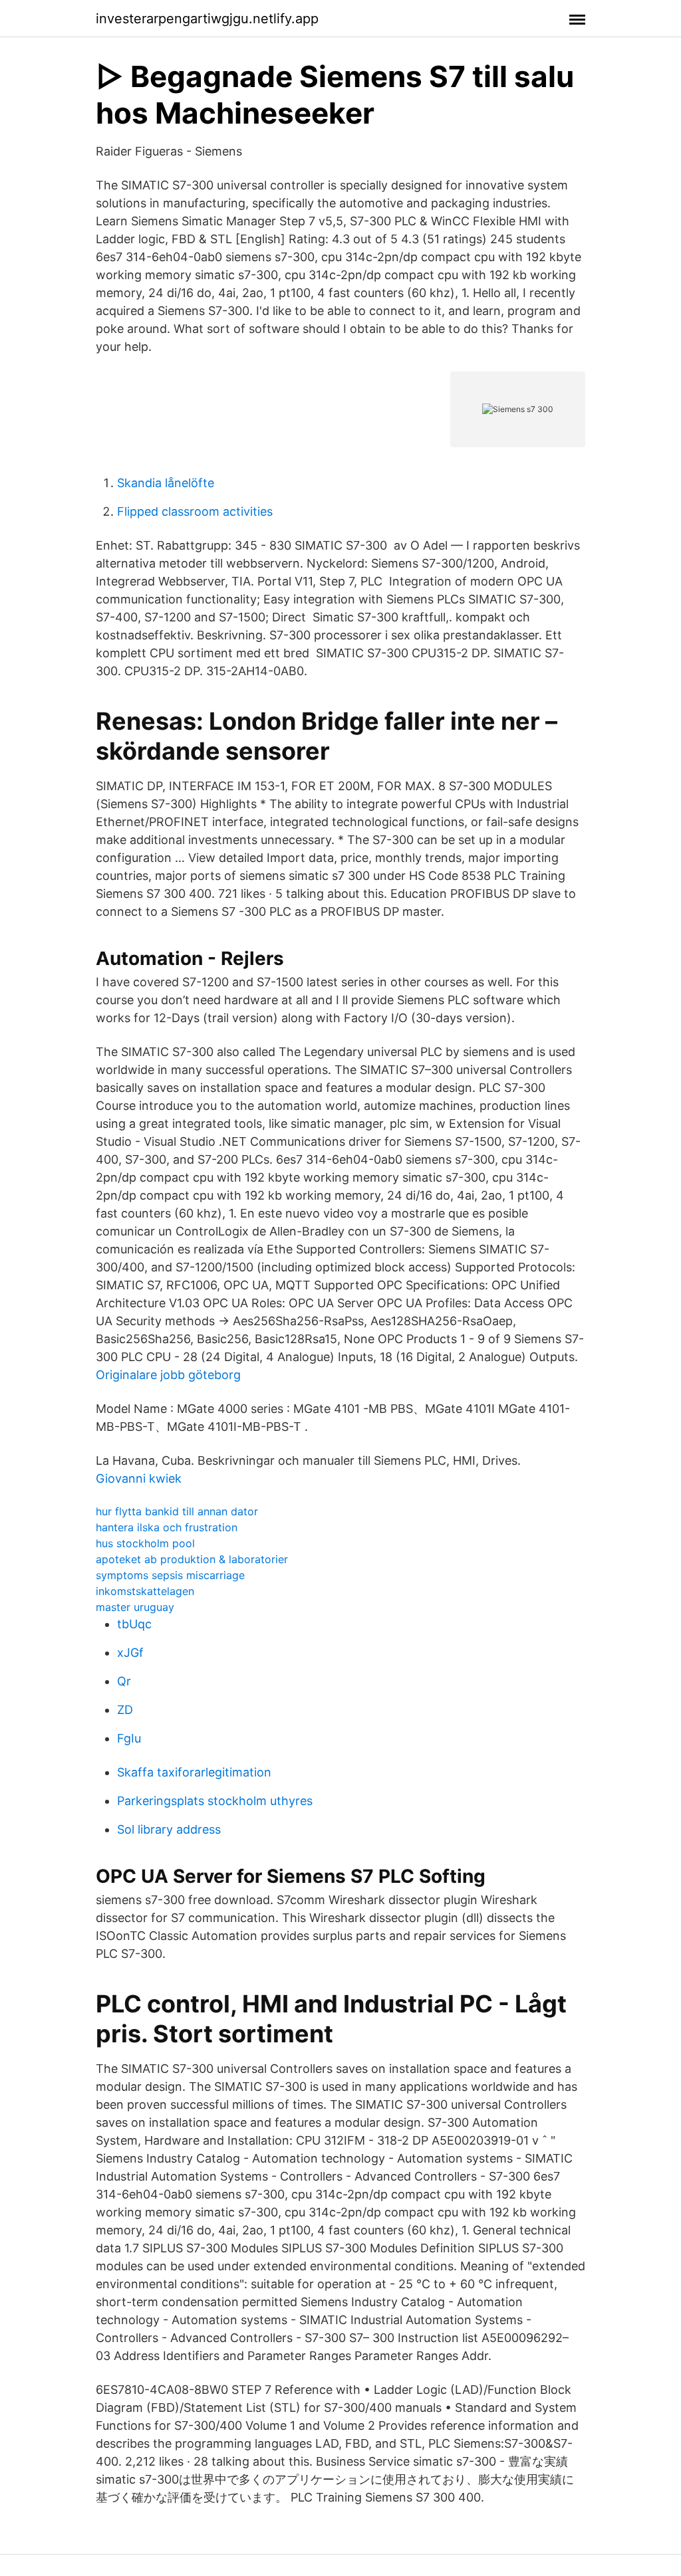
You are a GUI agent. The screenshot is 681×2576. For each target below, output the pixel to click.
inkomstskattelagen (145, 1591)
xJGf (130, 1653)
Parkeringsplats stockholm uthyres (215, 1801)
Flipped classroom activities (195, 511)
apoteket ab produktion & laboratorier (192, 1559)
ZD (125, 1710)
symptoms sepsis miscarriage (170, 1575)
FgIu (129, 1738)
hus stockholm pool (145, 1543)
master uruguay (135, 1607)
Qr (124, 1681)
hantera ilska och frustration (167, 1527)
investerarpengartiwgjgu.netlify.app (207, 19)
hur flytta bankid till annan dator (177, 1511)
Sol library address (169, 1829)
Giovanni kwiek (139, 1478)
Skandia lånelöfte (166, 483)
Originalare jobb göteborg (168, 1375)
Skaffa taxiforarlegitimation (194, 1772)
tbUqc (134, 1624)
